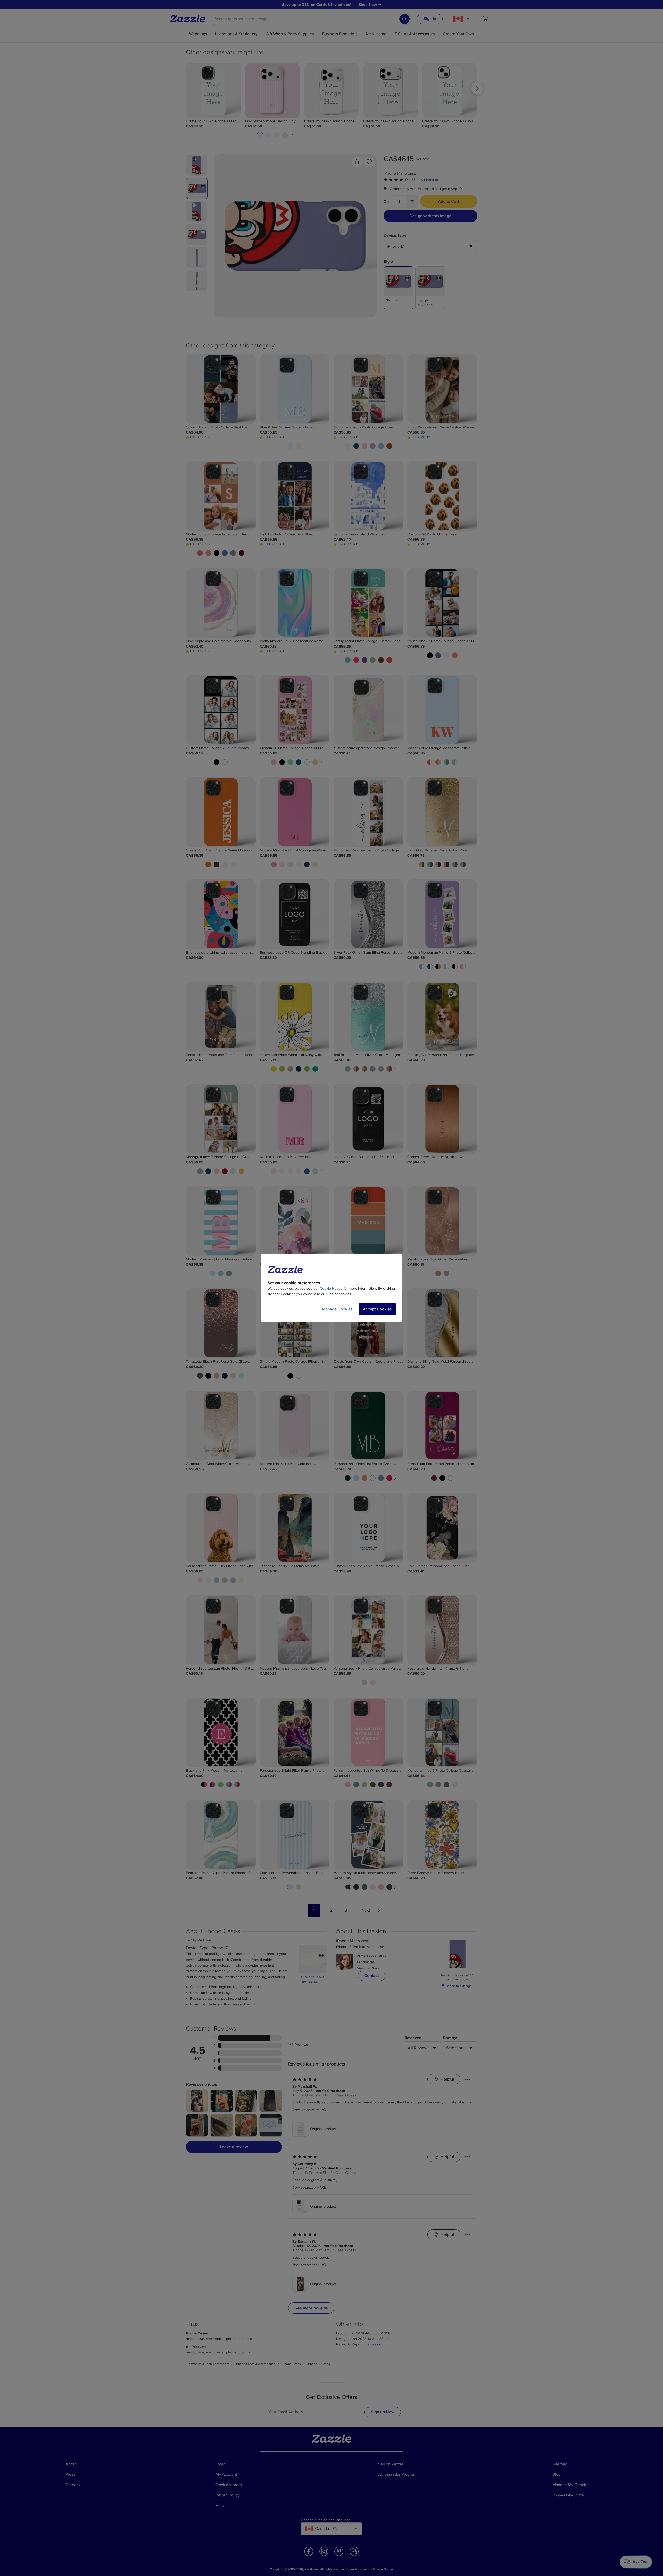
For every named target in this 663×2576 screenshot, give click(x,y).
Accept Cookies (377, 1309)
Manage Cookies (337, 1309)
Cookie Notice (331, 1289)
